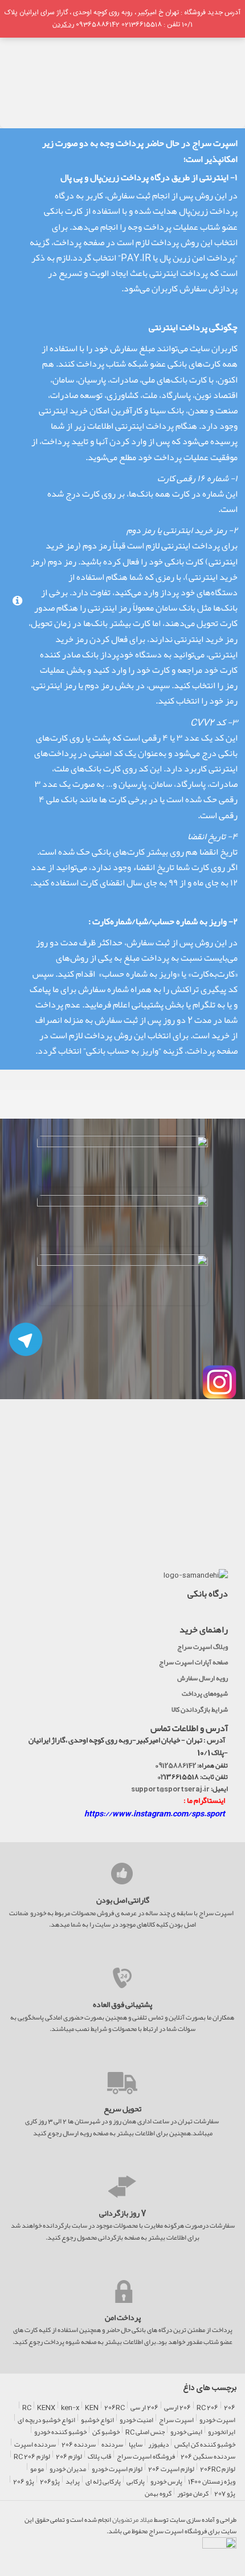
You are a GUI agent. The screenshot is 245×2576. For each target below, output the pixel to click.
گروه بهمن (158, 2494)
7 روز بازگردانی (123, 2213)
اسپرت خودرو (217, 2420)
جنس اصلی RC (145, 2432)
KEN (92, 2408)
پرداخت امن (123, 2318)
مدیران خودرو (68, 2469)
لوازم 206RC (218, 2469)
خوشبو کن (106, 2432)
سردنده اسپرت (35, 2445)
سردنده (112, 2445)
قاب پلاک (99, 2457)
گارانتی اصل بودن (123, 1900)
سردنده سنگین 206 (208, 2457)
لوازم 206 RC (32, 2457)
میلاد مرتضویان (132, 2520)
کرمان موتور (193, 2494)
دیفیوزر (158, 2445)
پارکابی (136, 2482)
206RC (115, 2408)
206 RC (207, 2408)
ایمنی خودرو (186, 2432)
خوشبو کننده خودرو (60, 2432)
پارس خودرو (166, 2482)
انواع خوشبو (97, 2420)
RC (27, 2408)
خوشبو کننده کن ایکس (205, 2445)
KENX (46, 2408)
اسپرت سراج (176, 2420)
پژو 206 (24, 2482)
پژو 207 (225, 2494)
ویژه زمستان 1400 (212, 2482)
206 (230, 2408)
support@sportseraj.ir (170, 1789)
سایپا (136, 2445)
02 (161, 1777)
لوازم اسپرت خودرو (117, 2469)
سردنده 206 (79, 2445)
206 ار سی (144, 2408)
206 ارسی (177, 2408)
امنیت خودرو (136, 2420)
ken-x (70, 2408)
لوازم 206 (69, 2457)
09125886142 (175, 1765)
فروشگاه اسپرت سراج (146, 2457)
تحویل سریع (122, 2109)
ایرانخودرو (222, 2432)
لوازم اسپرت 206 (171, 2469)
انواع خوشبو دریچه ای (46, 2420)
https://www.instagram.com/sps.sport (155, 1813)
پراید (73, 2482)
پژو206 (50, 2482)
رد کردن (63, 24)
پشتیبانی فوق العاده (122, 2005)
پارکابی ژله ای (103, 2482)
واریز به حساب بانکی (122, 1051)
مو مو (37, 2469)
